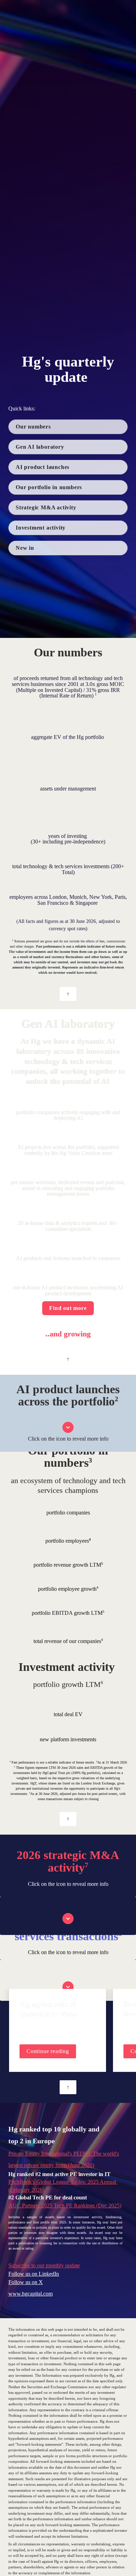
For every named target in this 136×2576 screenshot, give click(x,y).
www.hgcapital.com (31, 2294)
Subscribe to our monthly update (44, 2265)
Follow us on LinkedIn (34, 2274)
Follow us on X (26, 2282)
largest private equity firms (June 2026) (51, 2165)
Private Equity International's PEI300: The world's (64, 2154)
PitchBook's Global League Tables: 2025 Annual (63, 2182)
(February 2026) (26, 2190)
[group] (68, 2030)
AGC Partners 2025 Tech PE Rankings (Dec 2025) (65, 2205)
